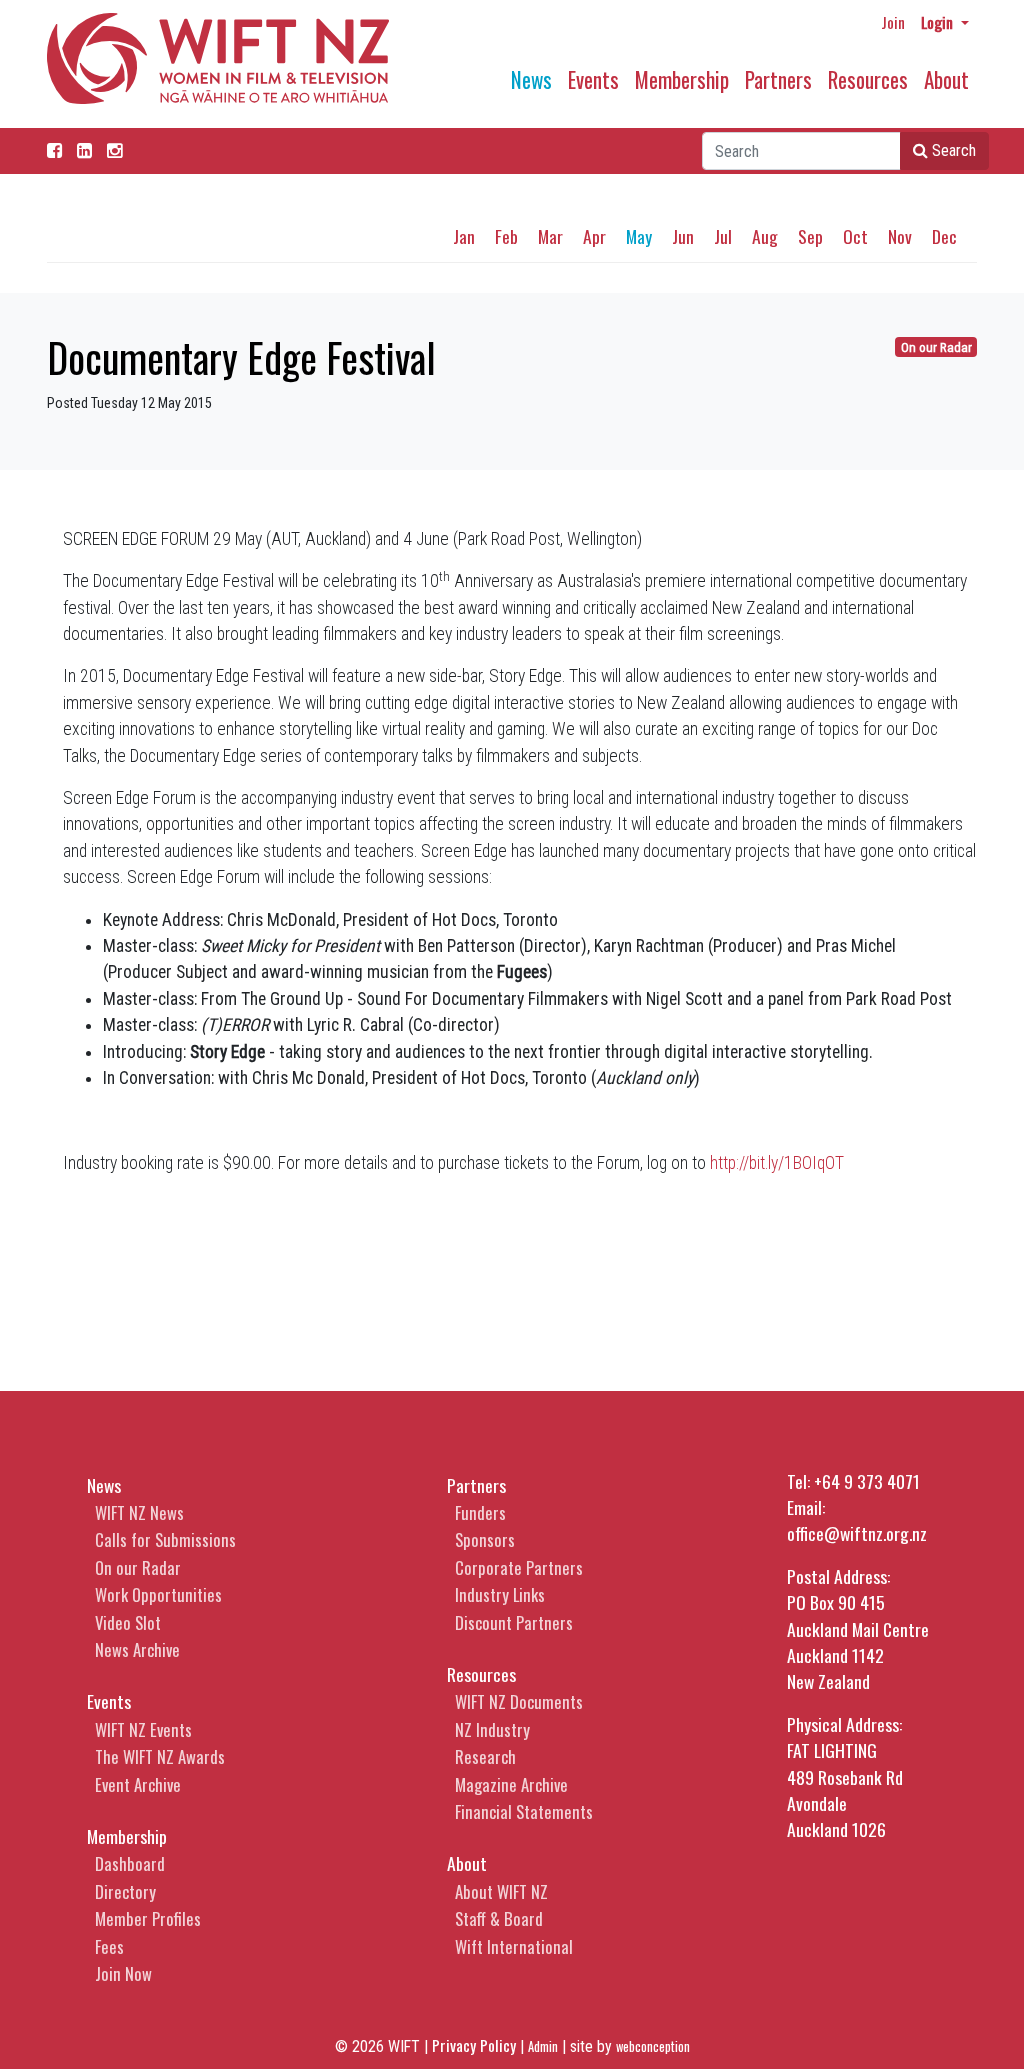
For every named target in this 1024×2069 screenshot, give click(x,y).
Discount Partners (514, 1622)
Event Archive (138, 1784)
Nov (900, 236)
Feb (506, 236)
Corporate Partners (519, 1567)
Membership (682, 79)
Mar (550, 236)
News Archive (137, 1649)
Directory (125, 1891)
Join (893, 22)
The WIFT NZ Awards (160, 1756)
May (639, 236)
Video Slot (128, 1622)
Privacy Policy (474, 2045)
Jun (683, 236)
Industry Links (500, 1594)
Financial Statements (524, 1811)
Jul (723, 236)
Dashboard (130, 1863)
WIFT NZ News (139, 1512)
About (946, 79)
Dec (944, 236)
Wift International (514, 1946)
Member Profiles (148, 1918)
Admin (543, 2046)
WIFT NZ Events (143, 1729)
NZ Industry (492, 1729)
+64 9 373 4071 (867, 1481)
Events (593, 79)
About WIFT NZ (501, 1891)
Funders (480, 1512)
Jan (464, 236)
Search (952, 150)
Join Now (123, 1973)
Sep (810, 236)
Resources (868, 79)
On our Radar (936, 347)
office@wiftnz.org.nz (857, 1533)
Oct (855, 236)
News (531, 79)
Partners (778, 79)
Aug (765, 236)
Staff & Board (499, 1918)
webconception (653, 2046)
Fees (109, 1946)
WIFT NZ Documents (519, 1701)
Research (485, 1756)
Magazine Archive (511, 1784)
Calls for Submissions (165, 1539)
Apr (594, 236)
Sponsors (485, 1539)
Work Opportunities (158, 1594)
